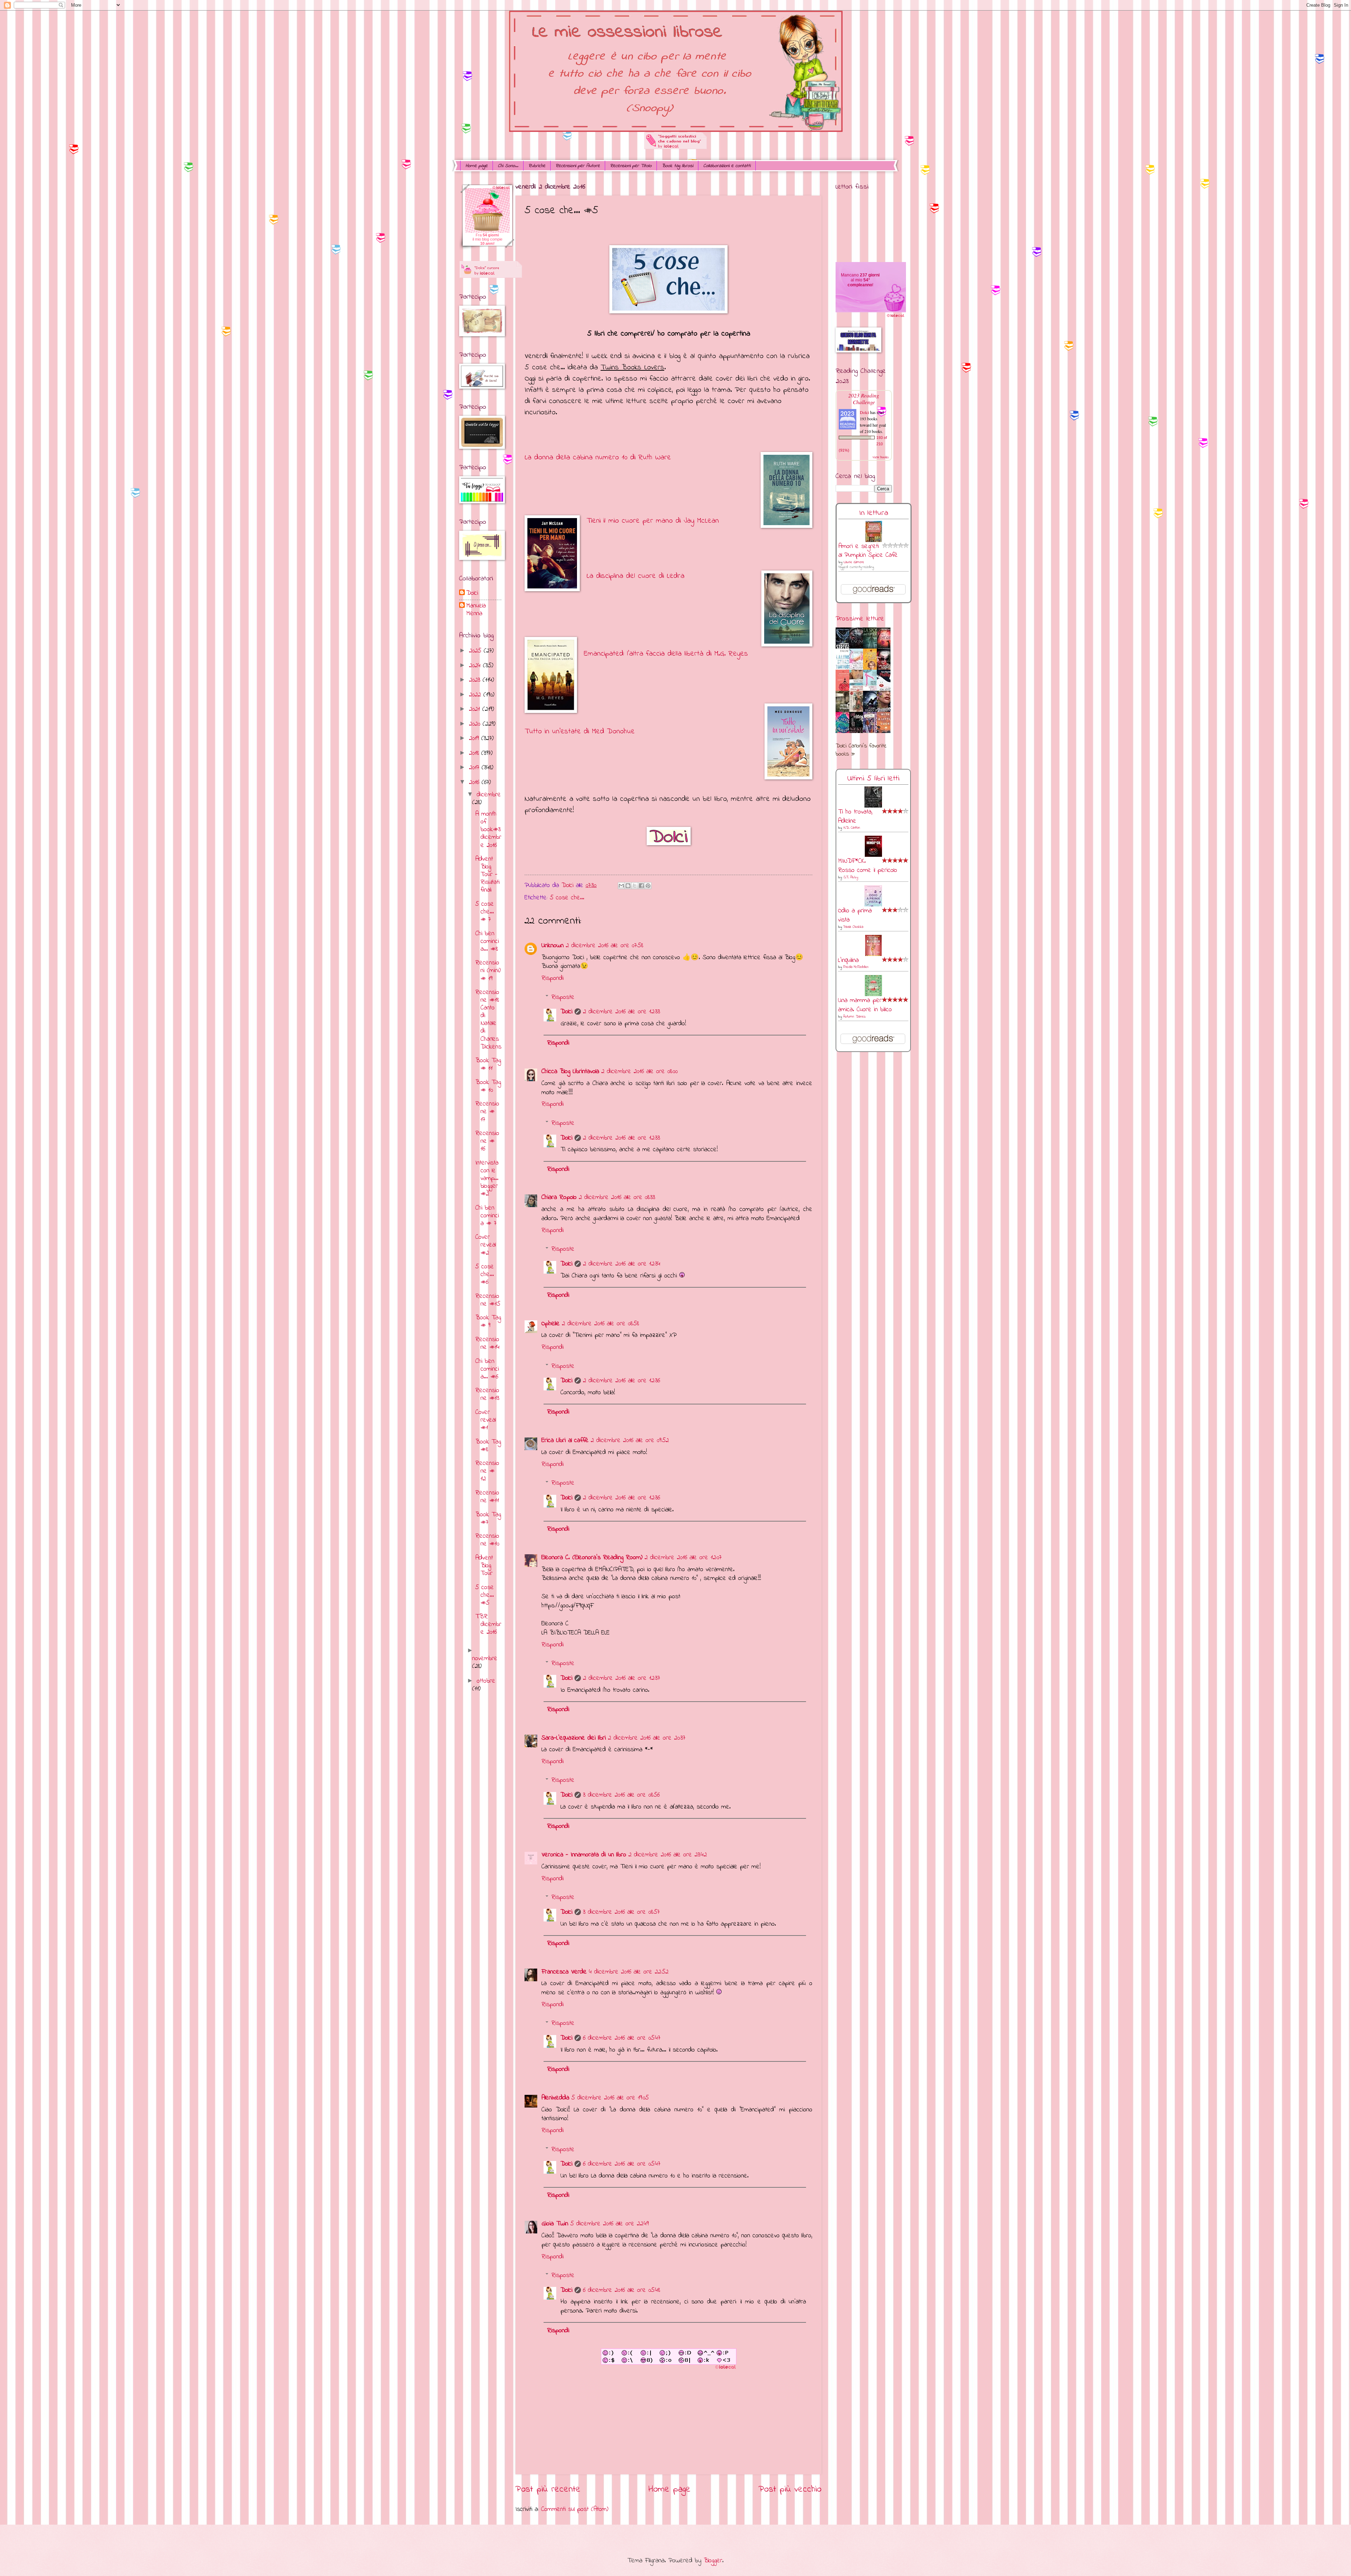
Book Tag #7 (488, 1519)
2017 (475, 768)
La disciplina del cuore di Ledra (635, 576)
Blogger (713, 2561)
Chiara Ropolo (559, 1197)
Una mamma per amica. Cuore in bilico (865, 1005)
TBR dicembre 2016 (488, 1624)
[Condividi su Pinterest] (648, 886)
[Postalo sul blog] (628, 886)
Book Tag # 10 (488, 1086)
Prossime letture (860, 619)
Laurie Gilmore (854, 562)
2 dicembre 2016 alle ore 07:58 (604, 946)
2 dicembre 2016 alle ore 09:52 (630, 1440)
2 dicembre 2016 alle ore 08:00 (639, 1072)
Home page (477, 166)
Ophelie (551, 1324)
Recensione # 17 (487, 1112)
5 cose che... (567, 898)
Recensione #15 (488, 1300)
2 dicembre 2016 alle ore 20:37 (647, 1738)
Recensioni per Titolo (631, 166)
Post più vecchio (790, 2489)
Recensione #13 (487, 1394)
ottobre (486, 1681)
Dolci (566, 1012)
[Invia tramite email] (621, 886)
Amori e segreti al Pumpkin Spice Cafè (868, 551)
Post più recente (548, 2489)
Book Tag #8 (488, 1446)
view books (881, 457)
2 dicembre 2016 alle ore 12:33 (621, 1012)
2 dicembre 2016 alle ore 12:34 (622, 1264)
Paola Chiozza (853, 927)
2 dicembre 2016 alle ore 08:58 (600, 1324)
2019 (475, 738)
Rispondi (553, 978)
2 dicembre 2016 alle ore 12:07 (683, 1558)
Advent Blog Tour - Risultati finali (487, 875)
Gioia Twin (555, 2224)
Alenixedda (555, 2098)
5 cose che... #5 (485, 1595)
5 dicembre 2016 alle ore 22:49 (610, 2224)
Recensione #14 (487, 1343)
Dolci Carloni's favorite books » (861, 750)
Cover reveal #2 (486, 1245)
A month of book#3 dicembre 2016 (488, 830)
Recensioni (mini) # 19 (488, 971)
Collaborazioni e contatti (727, 166)
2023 (476, 680)
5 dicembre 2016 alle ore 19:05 (610, 2098)
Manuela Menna (476, 610)
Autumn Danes (854, 1017)
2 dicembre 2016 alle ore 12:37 (621, 1678)
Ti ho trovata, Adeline (855, 817)
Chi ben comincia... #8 (487, 941)
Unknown (553, 946)
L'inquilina (848, 960)
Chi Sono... (508, 166)
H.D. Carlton (852, 828)
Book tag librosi (677, 166)
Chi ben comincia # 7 (487, 1216)
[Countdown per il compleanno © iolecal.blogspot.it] (895, 317)
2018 (475, 753)
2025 (476, 651)
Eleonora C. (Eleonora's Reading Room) (592, 1558)
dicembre (489, 795)
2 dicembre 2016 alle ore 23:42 (668, 1855)
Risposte (563, 997)
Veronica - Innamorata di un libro (584, 1855)
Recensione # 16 (487, 1141)
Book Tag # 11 (488, 1064)
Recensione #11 (487, 1497)
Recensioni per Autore (578, 166)
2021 (476, 709)
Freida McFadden (856, 967)
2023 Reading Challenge (864, 398)
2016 (475, 782)
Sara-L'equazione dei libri (574, 1738)
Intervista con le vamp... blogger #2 (487, 1178)
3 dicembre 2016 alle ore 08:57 (621, 1912)
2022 (476, 695)
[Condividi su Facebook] (641, 886)
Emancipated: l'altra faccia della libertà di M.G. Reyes (666, 654)
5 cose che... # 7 (485, 912)
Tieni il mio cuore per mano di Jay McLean (653, 521)
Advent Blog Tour (484, 1566)
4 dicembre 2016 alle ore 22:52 (629, 1972)
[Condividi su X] (635, 886)
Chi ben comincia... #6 (487, 1369)
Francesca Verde (564, 1972)
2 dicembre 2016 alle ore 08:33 (617, 1197)
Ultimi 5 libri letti (873, 779)
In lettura (874, 513)
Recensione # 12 (487, 1471)
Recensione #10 (487, 1540)
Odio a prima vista (855, 915)
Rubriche (537, 166)
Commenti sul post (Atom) (575, 2509)
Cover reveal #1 (486, 1420)
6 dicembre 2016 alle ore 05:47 (622, 2038)
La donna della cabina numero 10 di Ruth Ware (598, 457)
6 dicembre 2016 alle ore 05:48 (621, 2290)
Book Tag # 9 (488, 1322)
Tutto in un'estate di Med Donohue (580, 731)
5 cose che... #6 (485, 1274)
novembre (485, 1659)
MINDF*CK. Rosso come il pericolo (868, 866)
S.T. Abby (851, 877)
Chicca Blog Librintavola (570, 1072)
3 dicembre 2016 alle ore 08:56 (621, 1795)
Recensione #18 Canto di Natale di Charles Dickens (488, 1020)
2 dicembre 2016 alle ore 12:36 (621, 1381)
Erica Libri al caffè (565, 1440)
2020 (476, 724)
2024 (476, 666)
